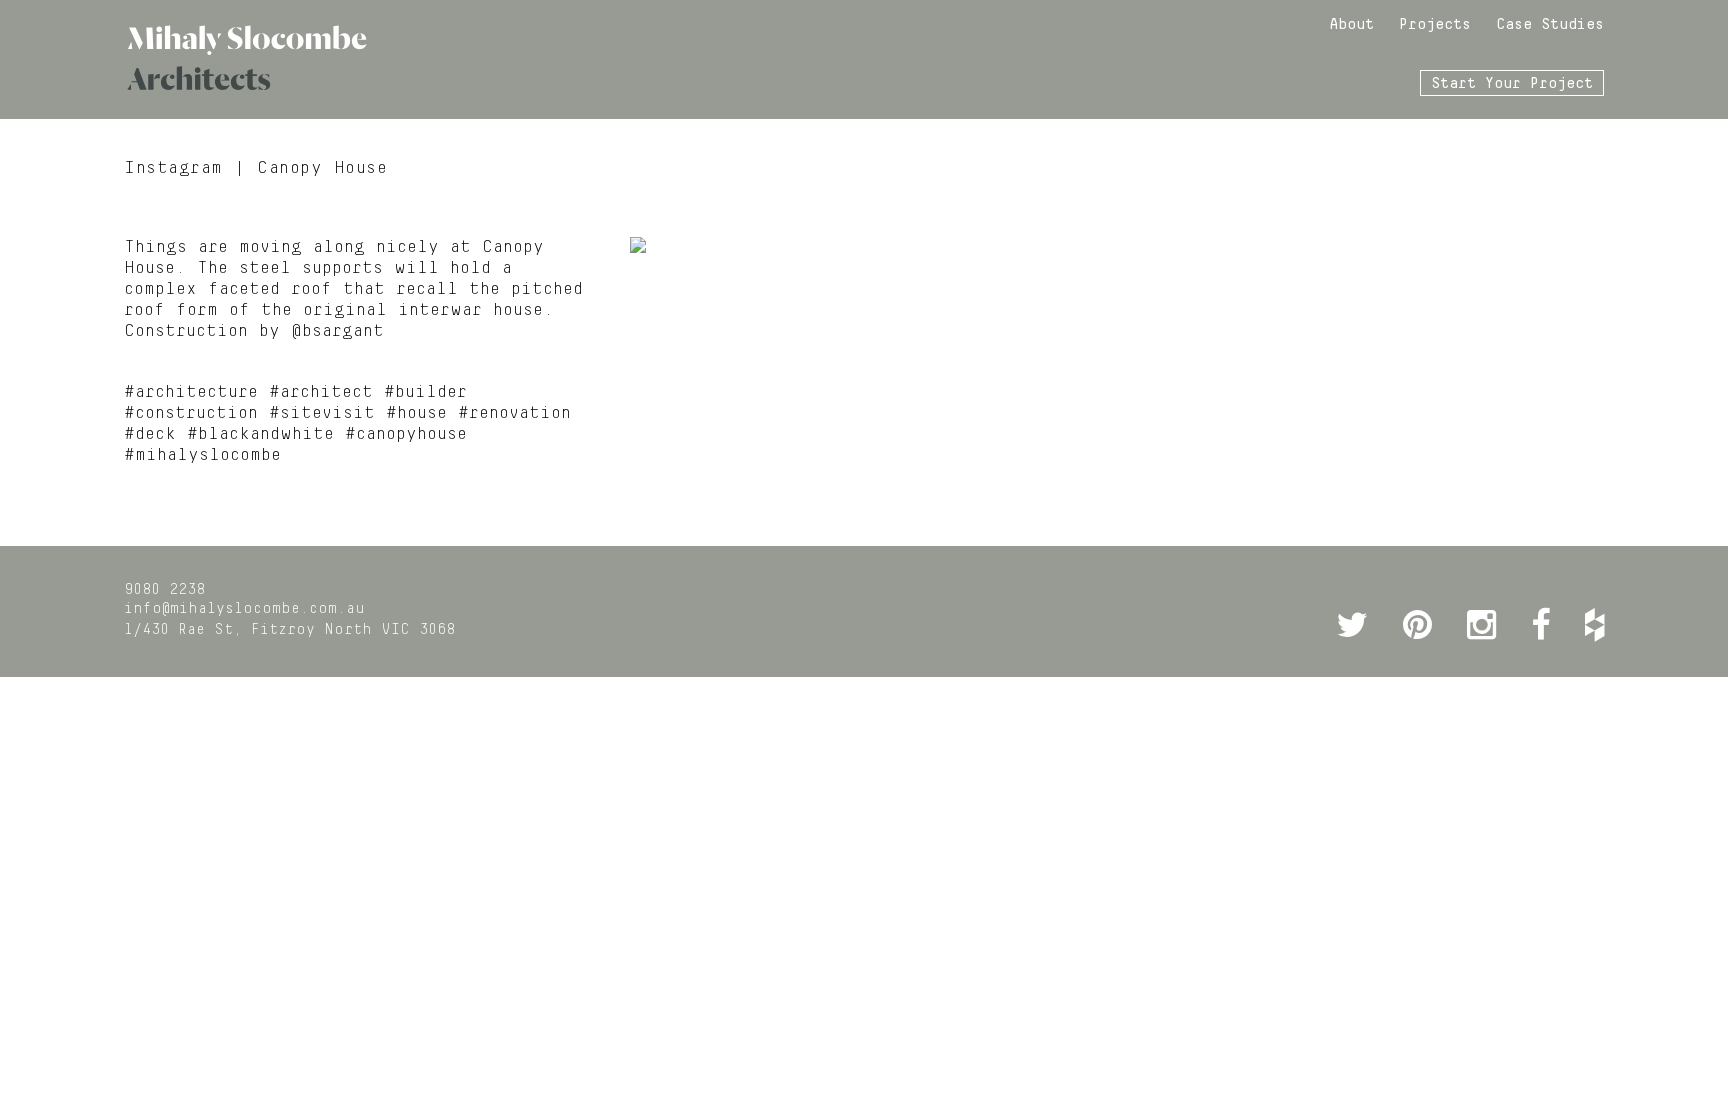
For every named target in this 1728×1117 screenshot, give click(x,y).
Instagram (173, 168)
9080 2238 (164, 590)
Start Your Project (1512, 84)
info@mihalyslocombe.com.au (244, 609)
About (1351, 25)
